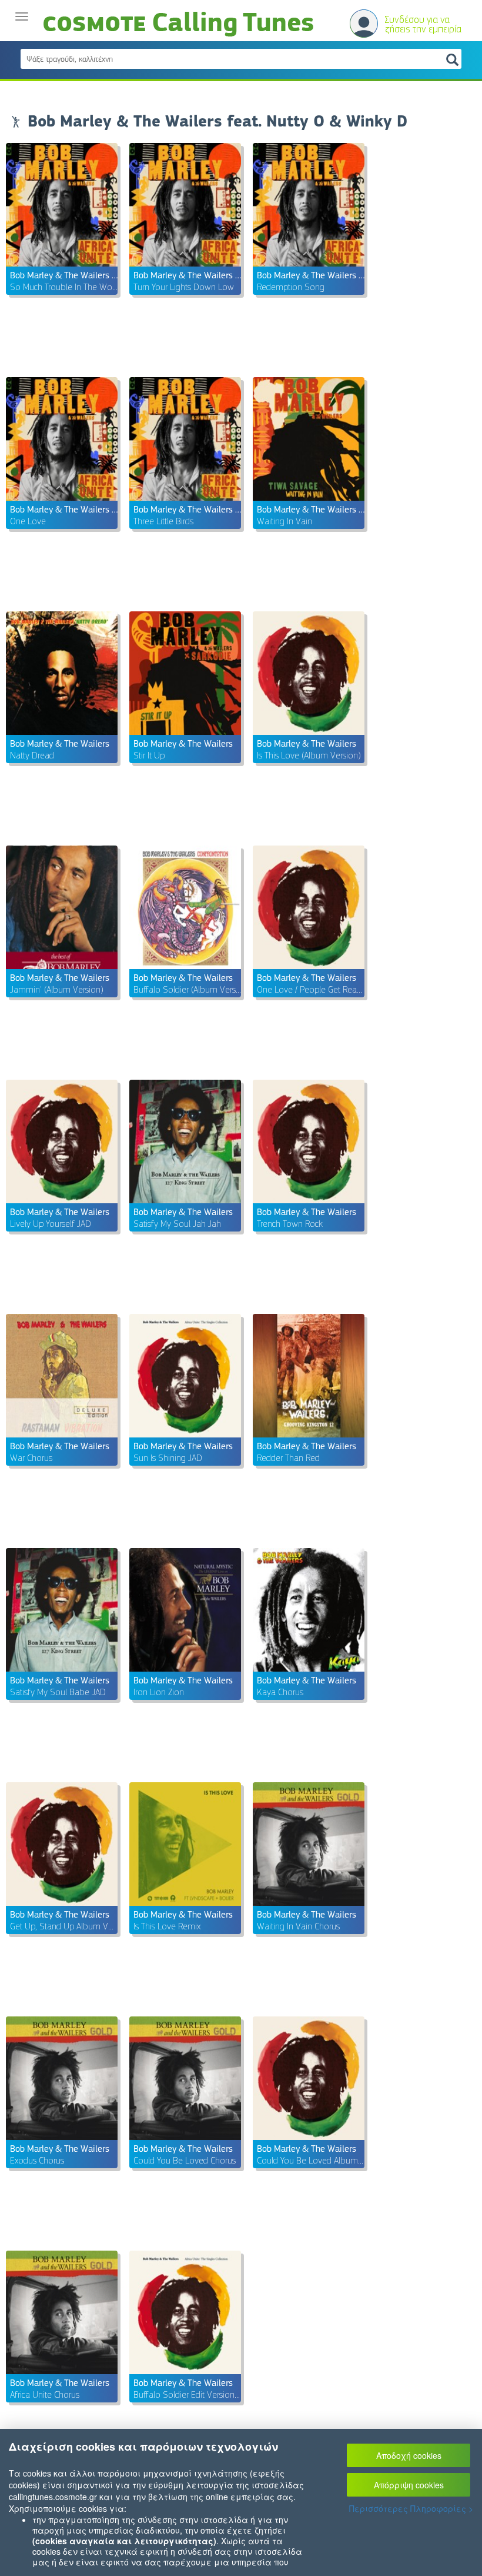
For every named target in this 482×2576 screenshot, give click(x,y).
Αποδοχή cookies (409, 2455)
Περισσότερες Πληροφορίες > (411, 2508)
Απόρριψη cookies (409, 2485)
